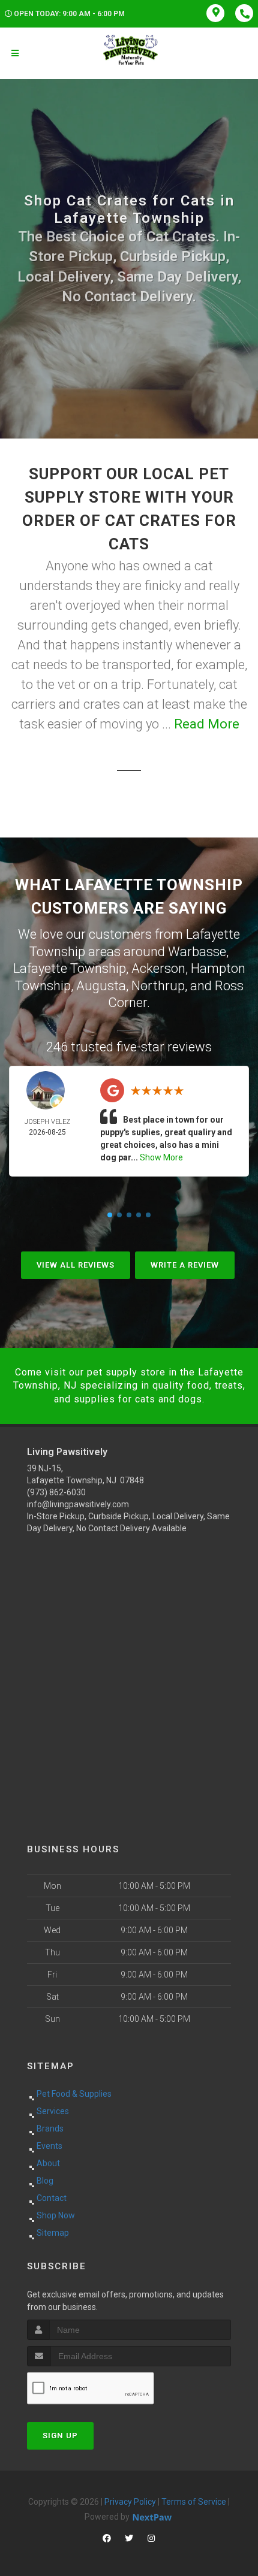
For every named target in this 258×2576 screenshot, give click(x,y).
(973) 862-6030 (56, 1492)
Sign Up (60, 2436)
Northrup (158, 986)
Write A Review (185, 1265)
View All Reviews (76, 1265)
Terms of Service (194, 2502)
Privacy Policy (130, 2502)
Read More (207, 724)
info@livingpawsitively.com (78, 1504)
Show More (161, 1157)
